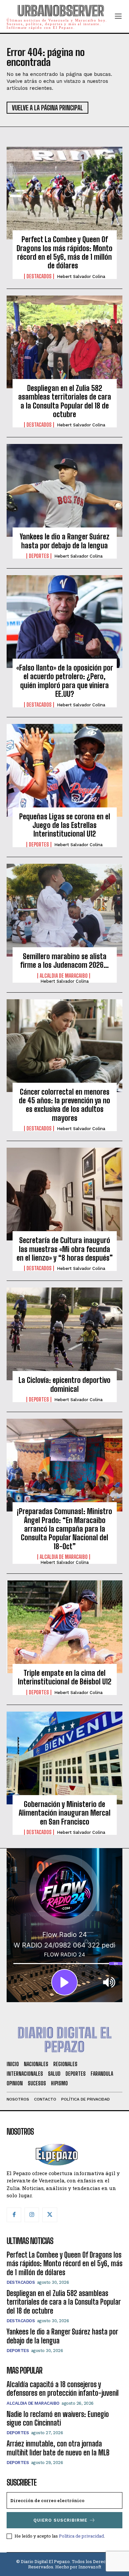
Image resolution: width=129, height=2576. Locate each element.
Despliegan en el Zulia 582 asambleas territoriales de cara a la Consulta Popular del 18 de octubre (65, 401)
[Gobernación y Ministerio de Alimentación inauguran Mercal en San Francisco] (64, 1758)
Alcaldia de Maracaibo (64, 976)
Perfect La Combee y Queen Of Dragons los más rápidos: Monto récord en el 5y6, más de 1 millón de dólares (64, 252)
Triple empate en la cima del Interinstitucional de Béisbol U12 (65, 1677)
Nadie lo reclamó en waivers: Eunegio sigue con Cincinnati (58, 2418)
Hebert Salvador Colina (81, 276)
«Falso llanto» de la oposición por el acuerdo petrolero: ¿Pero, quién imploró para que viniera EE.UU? (65, 681)
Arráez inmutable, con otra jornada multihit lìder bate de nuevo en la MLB (58, 2448)
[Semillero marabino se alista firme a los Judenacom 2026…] (64, 910)
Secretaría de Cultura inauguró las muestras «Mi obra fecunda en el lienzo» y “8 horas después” (65, 1249)
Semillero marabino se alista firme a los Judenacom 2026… (64, 961)
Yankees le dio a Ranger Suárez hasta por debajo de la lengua (65, 541)
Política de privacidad (81, 2536)
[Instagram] (32, 2215)
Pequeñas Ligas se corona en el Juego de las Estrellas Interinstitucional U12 (65, 825)
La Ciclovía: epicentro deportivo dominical (64, 1384)
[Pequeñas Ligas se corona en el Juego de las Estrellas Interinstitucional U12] (64, 770)
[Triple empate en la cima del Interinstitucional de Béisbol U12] (64, 1627)
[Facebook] (14, 2215)
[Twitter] (50, 2215)
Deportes (39, 556)
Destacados (39, 276)
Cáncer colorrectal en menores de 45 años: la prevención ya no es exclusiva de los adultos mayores (64, 1105)
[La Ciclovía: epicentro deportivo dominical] (64, 1334)
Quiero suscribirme (60, 2520)
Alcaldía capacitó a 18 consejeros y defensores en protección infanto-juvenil (63, 2389)
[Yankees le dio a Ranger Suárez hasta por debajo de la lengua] (64, 490)
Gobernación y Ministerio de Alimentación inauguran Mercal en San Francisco (64, 1813)
